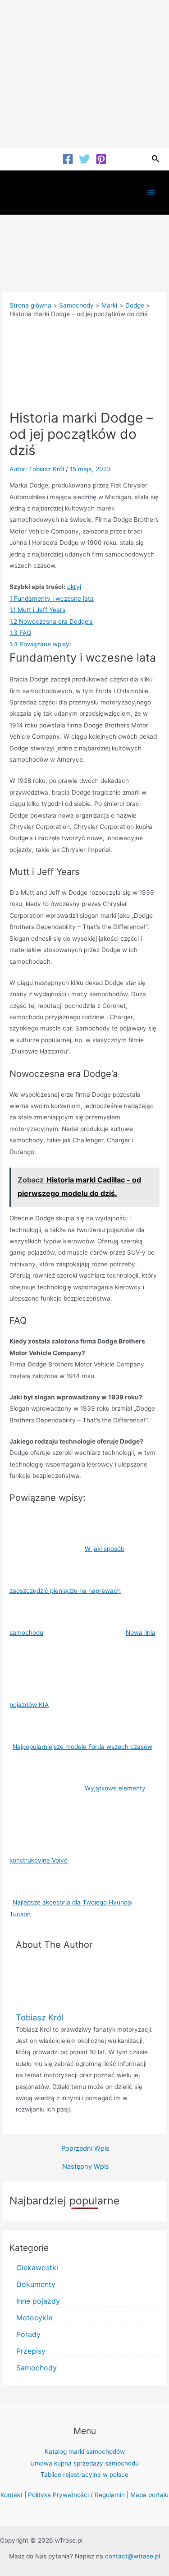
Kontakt (11, 2495)
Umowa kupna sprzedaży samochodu (84, 2463)
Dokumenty (36, 2284)
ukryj (74, 587)
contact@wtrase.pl (132, 2556)
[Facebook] (68, 159)
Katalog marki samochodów (85, 2452)
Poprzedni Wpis (85, 2149)
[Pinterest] (101, 159)
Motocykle (34, 2318)
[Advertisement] (84, 74)
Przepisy (31, 2351)
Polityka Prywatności (58, 2495)
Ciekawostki (37, 2268)
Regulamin (110, 2495)
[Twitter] (84, 159)
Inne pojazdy (38, 2301)
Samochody (37, 2368)
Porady (28, 2334)
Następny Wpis (86, 2167)
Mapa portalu (149, 2495)
